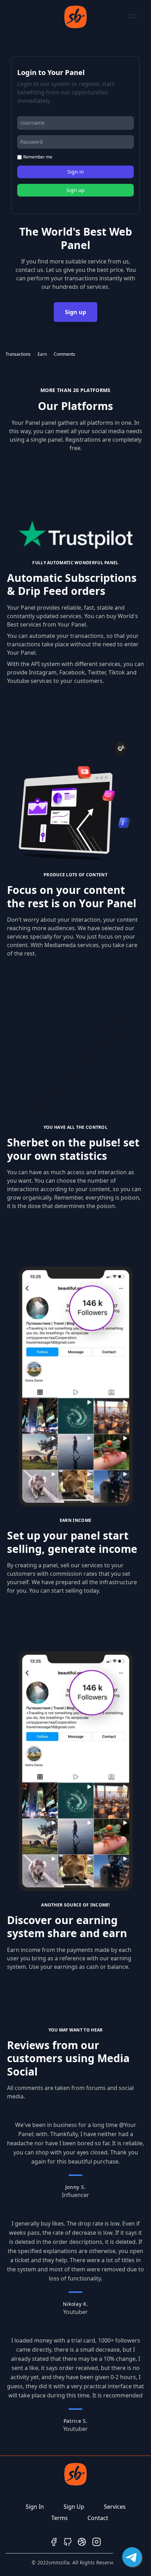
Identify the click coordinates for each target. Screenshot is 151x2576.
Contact (98, 2518)
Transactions (18, 354)
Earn (42, 354)
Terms (60, 2518)
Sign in (76, 172)
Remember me (38, 157)
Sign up (75, 312)
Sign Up (74, 2507)
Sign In (35, 2507)
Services (115, 2507)
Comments (64, 354)
